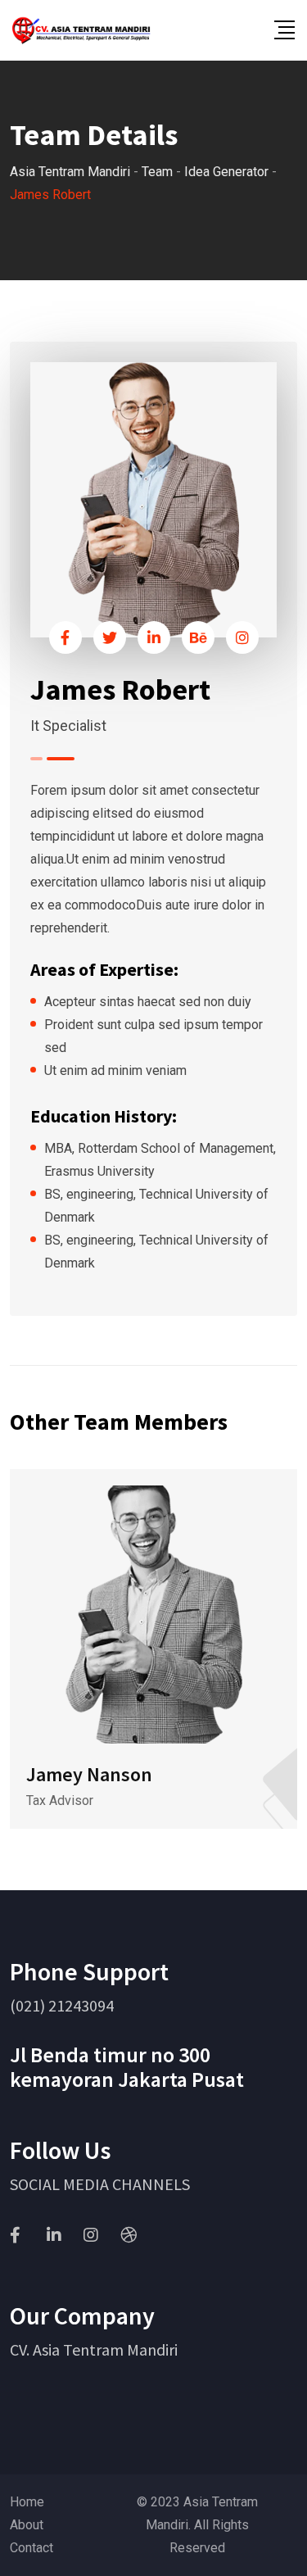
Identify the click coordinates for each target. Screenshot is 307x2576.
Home (27, 2502)
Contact (32, 2548)
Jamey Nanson (89, 1774)
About (27, 2525)
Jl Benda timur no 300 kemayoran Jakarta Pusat (127, 2067)
